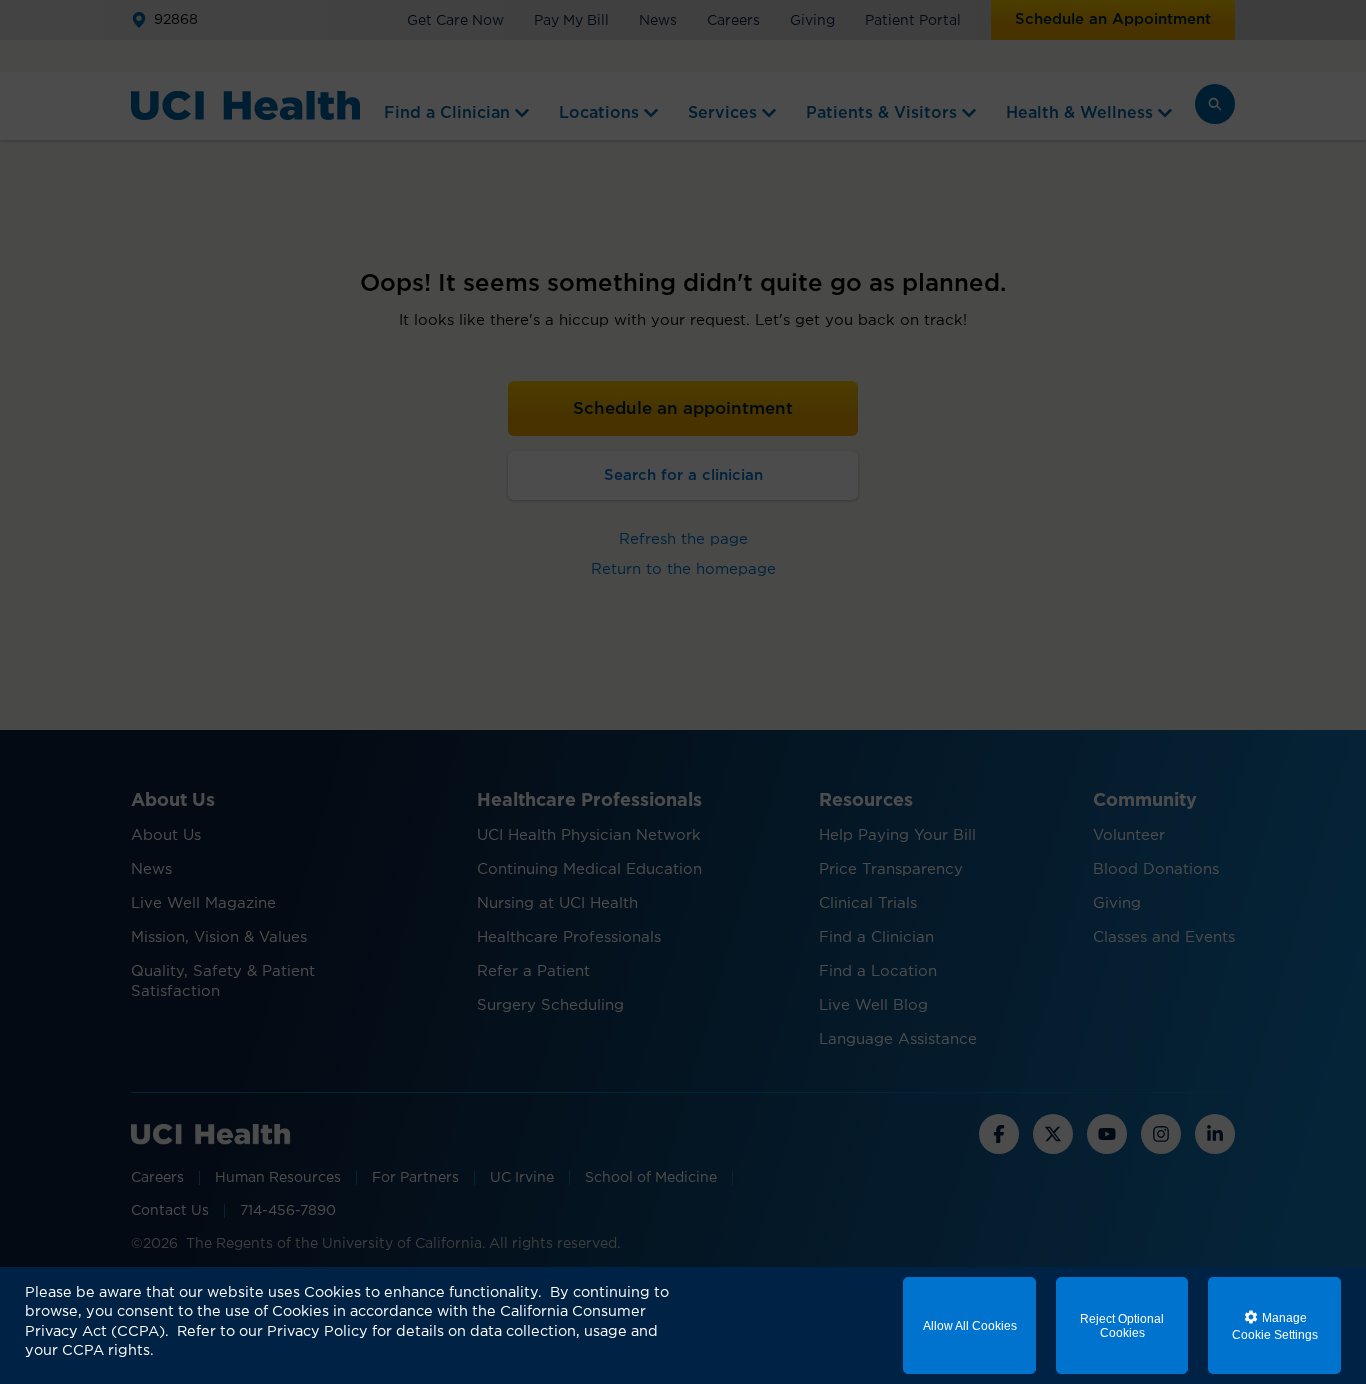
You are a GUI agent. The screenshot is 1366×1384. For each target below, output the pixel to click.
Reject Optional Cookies (1122, 1326)
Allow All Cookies (970, 1326)
